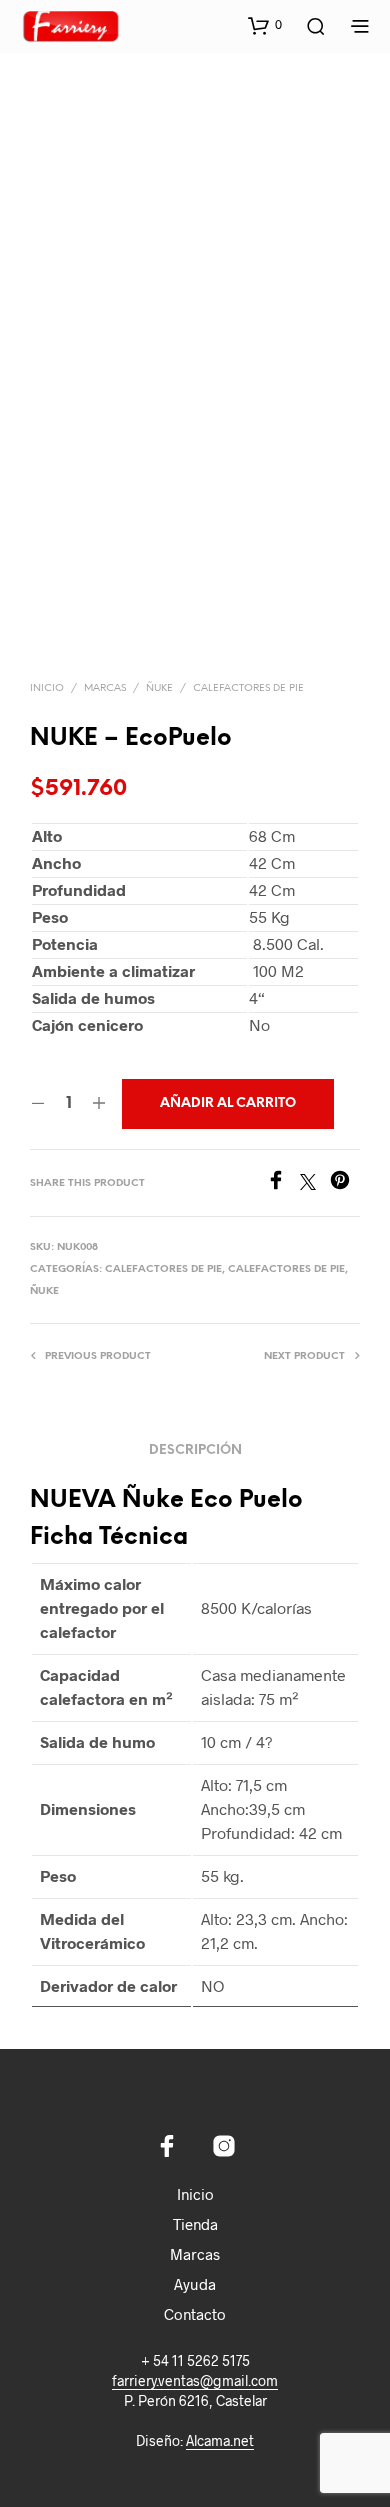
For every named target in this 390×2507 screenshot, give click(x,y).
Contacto (195, 2314)
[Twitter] (315, 1183)
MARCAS (105, 688)
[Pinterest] (345, 1183)
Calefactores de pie (248, 688)
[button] (265, 25)
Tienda (195, 2224)
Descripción (195, 1450)
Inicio (47, 688)
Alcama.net (220, 2441)
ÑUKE (159, 688)
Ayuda (195, 2284)
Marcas (195, 2254)
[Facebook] (283, 1183)
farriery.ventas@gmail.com (195, 2381)
